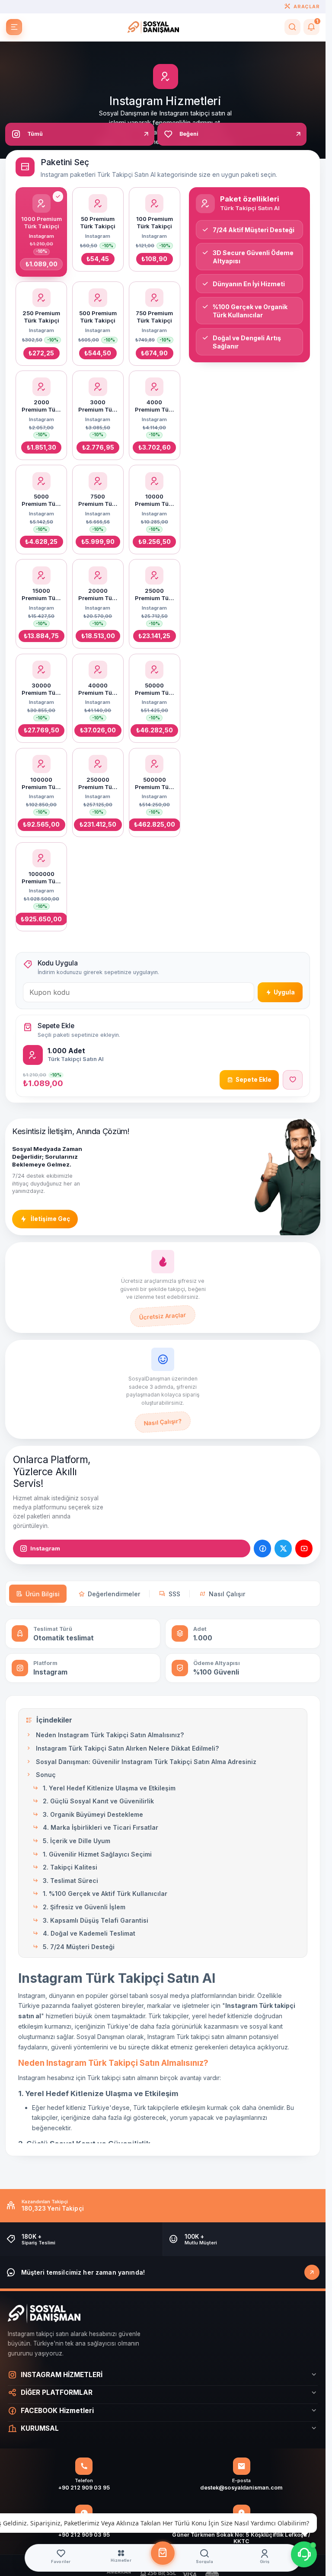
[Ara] (292, 27)
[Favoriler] (293, 1080)
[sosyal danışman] (153, 27)
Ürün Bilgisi (43, 1594)
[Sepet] (163, 2553)
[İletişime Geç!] (312, 2272)
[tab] (80, 134)
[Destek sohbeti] (304, 2554)
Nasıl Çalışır (227, 1594)
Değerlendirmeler (114, 1594)
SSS (174, 1594)
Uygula (284, 992)
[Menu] (14, 27)
